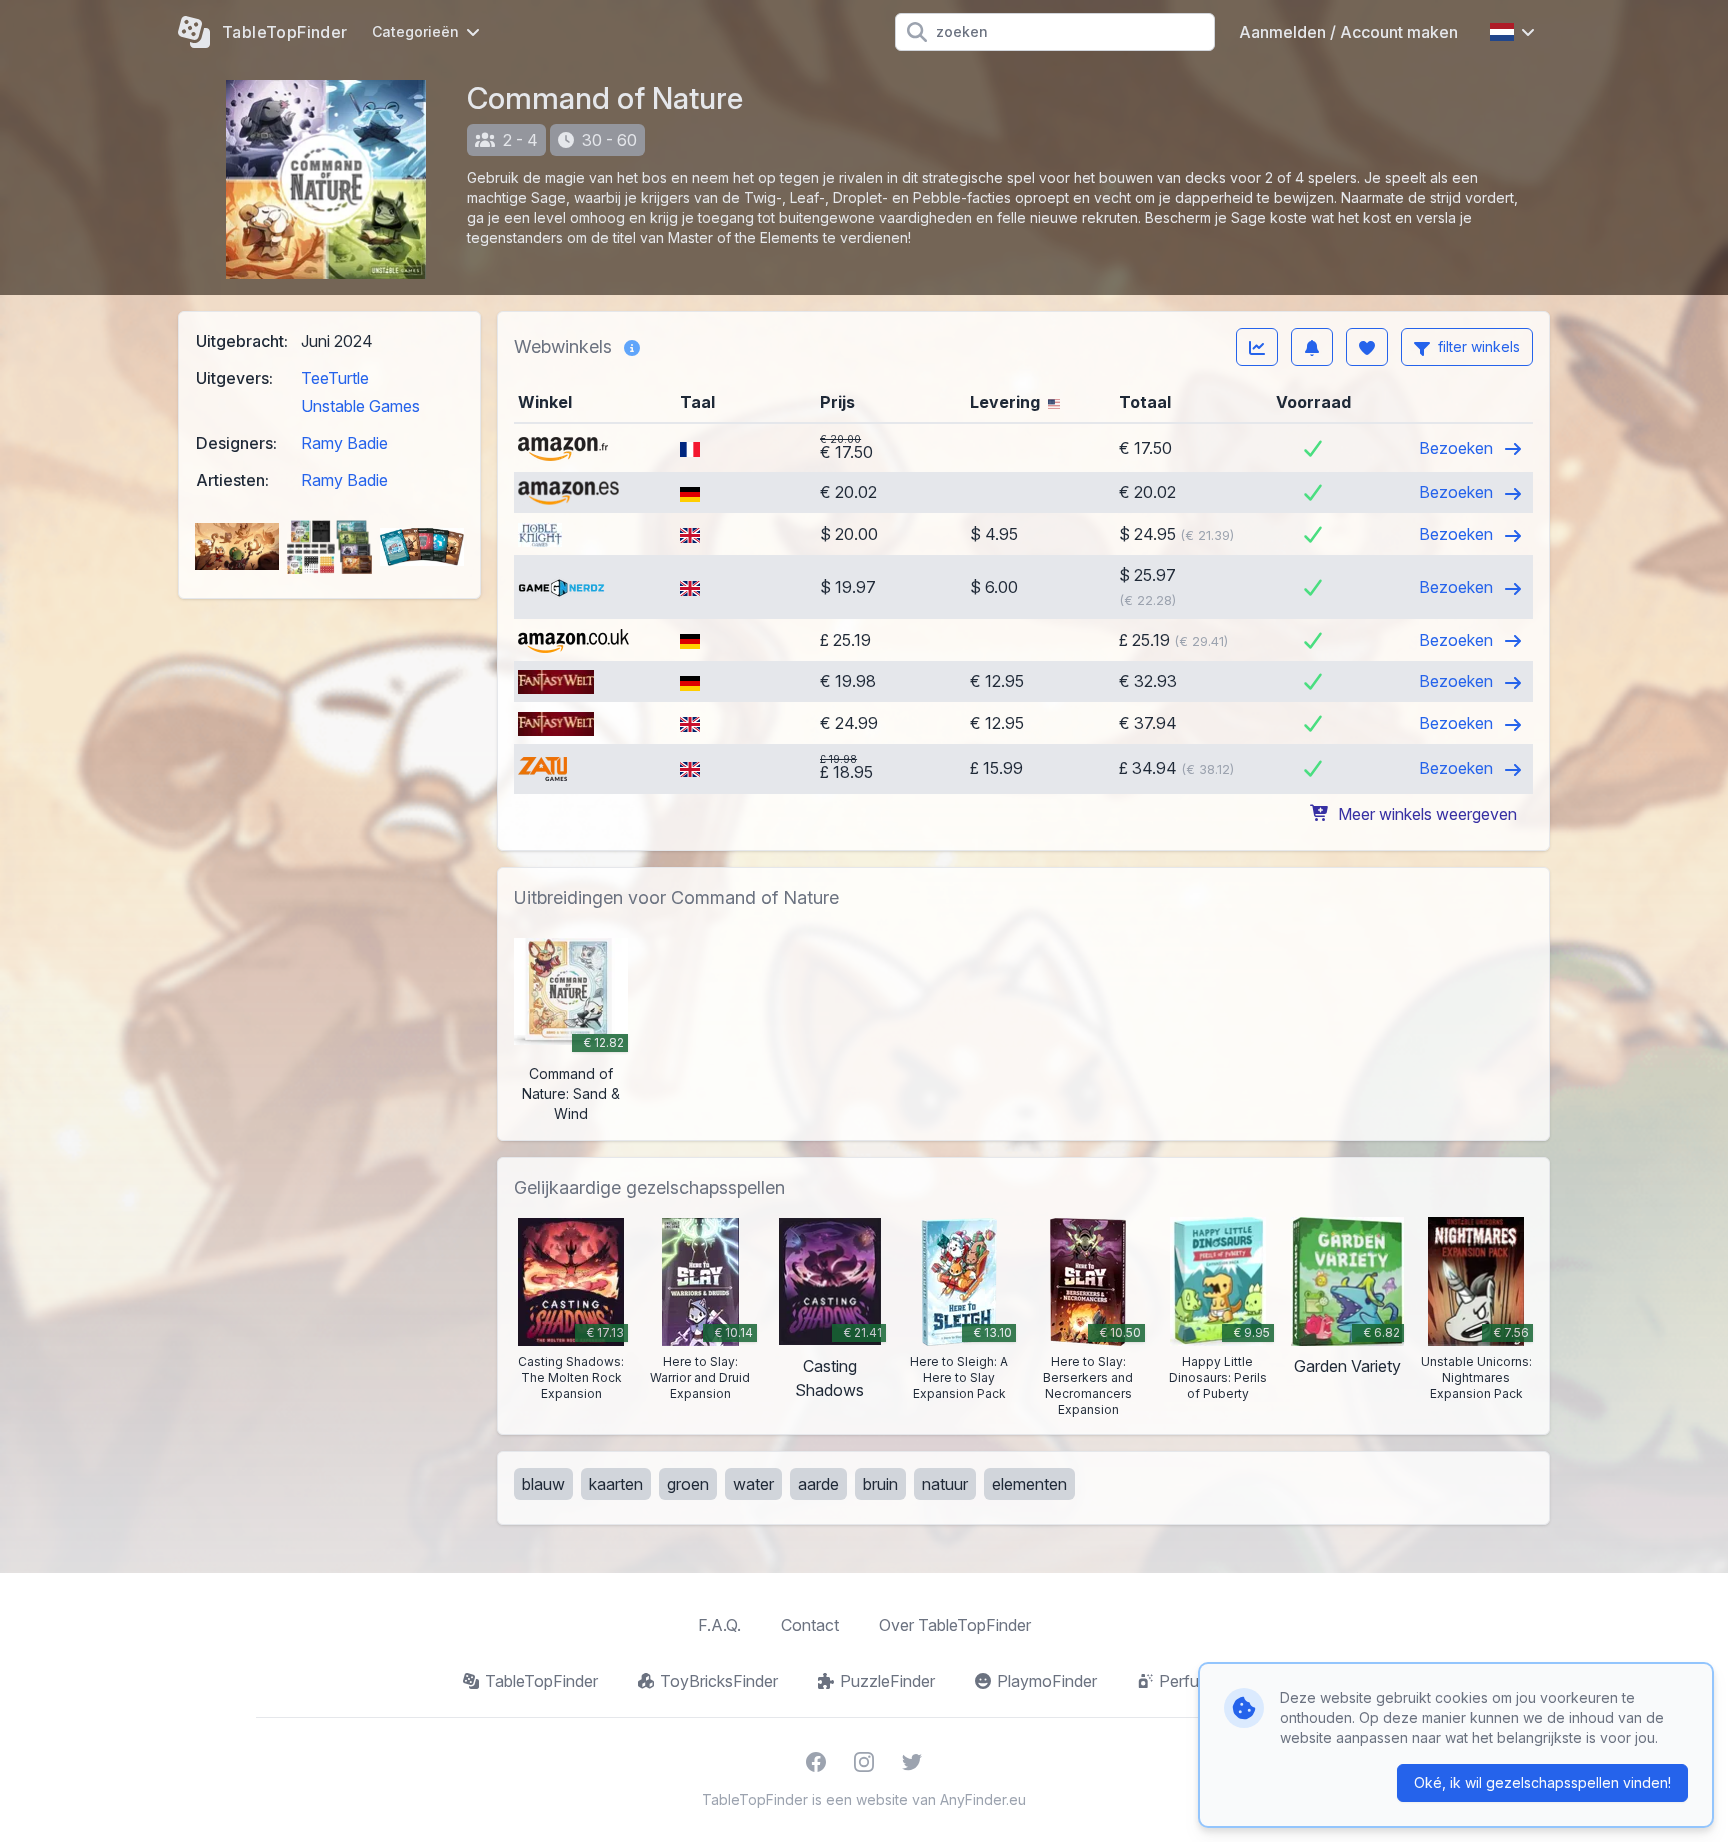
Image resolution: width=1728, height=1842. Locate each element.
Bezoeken (1458, 448)
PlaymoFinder (1047, 1681)
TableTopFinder (541, 1681)
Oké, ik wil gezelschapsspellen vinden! (1542, 1782)
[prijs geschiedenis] (1257, 347)
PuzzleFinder (887, 1681)
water (753, 1484)
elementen (1029, 1484)
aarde (818, 1484)
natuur (945, 1484)
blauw (543, 1484)
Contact (810, 1625)
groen (688, 1484)
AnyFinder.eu (983, 1799)
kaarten (616, 1484)
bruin (880, 1484)
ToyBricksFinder (719, 1681)
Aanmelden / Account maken (1348, 32)
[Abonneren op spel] (1312, 347)
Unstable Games (360, 406)
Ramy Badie (344, 443)
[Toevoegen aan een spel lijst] (1367, 347)
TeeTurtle (335, 378)
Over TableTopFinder (955, 1625)
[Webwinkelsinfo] (632, 347)
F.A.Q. (719, 1625)
